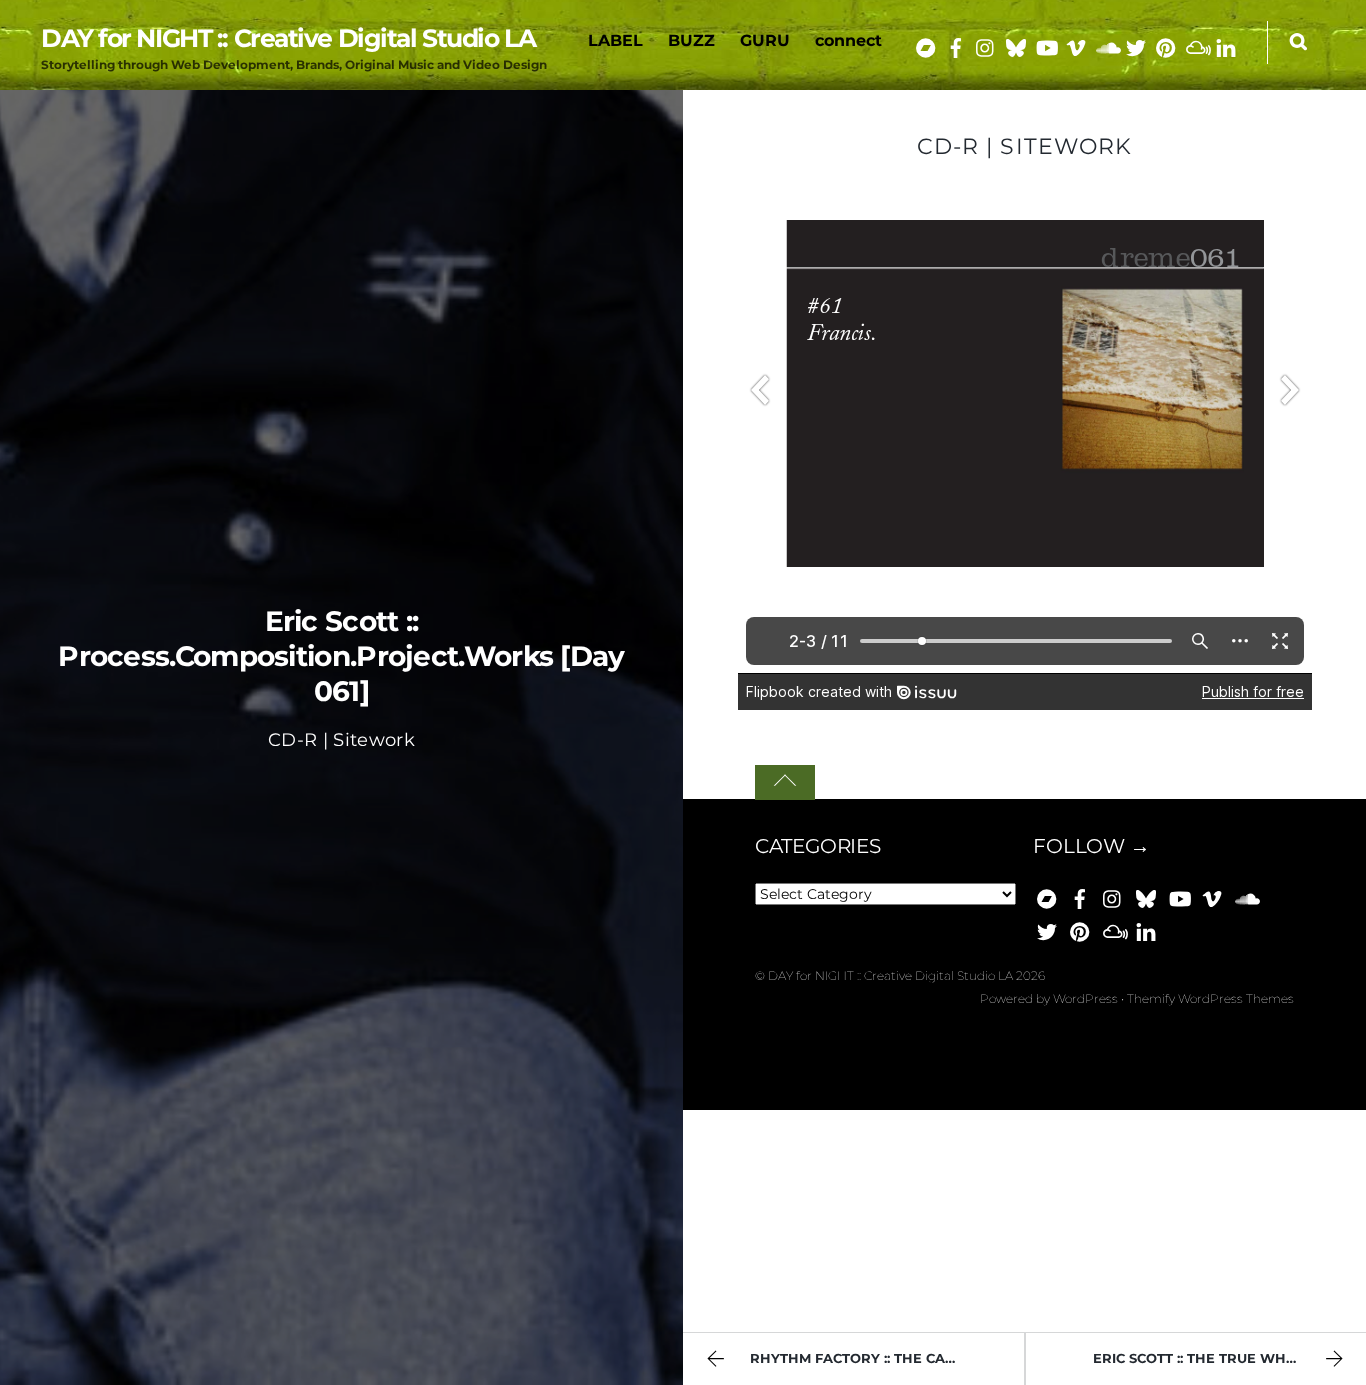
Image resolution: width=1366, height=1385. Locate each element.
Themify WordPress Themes (1210, 998)
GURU (765, 40)
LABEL (615, 40)
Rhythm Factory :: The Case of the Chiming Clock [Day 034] (887, 1358)
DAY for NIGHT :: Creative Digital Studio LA (890, 975)
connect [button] (848, 40)
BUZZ (691, 40)
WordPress (1085, 998)
